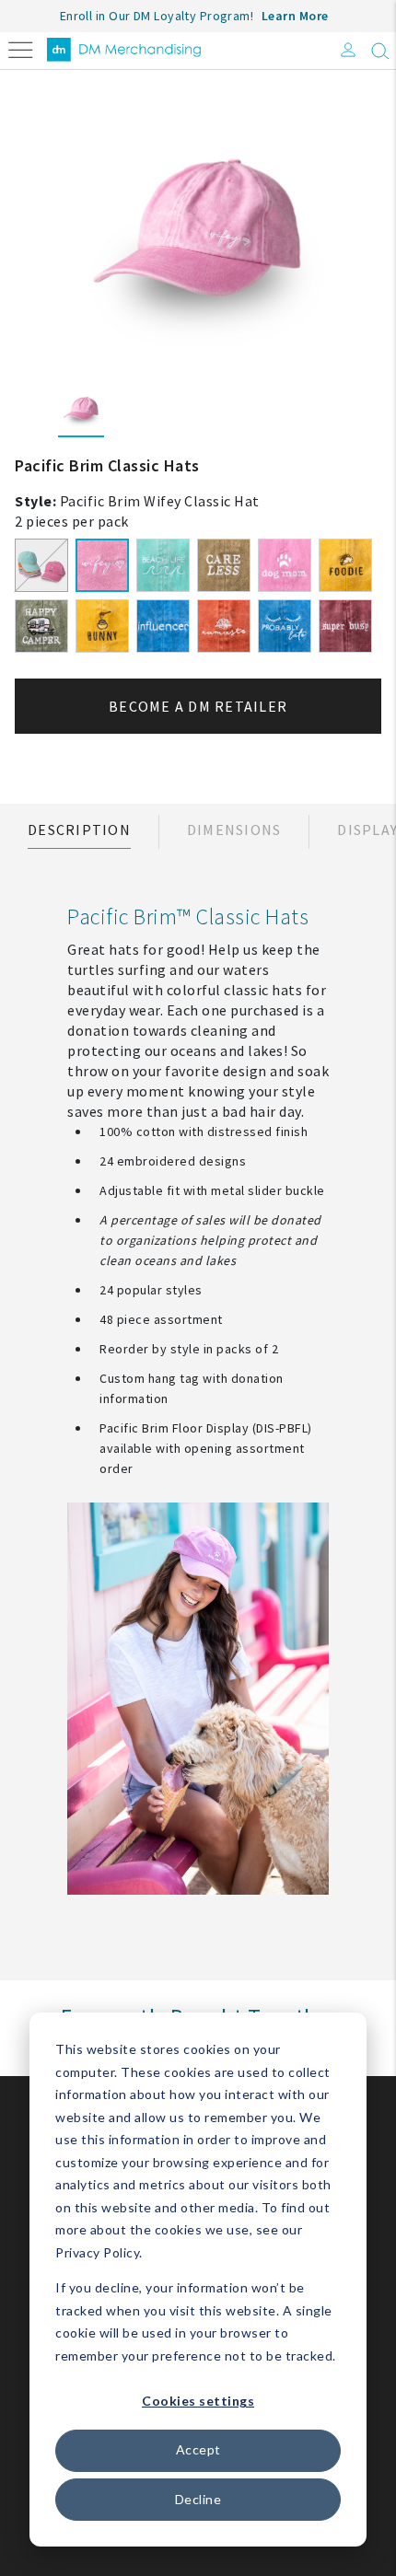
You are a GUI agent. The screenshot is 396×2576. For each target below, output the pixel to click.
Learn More (295, 16)
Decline (198, 2499)
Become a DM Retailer (198, 706)
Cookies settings (198, 2401)
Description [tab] (79, 830)
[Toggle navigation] (21, 48)
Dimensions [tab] (234, 830)
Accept (198, 2449)
